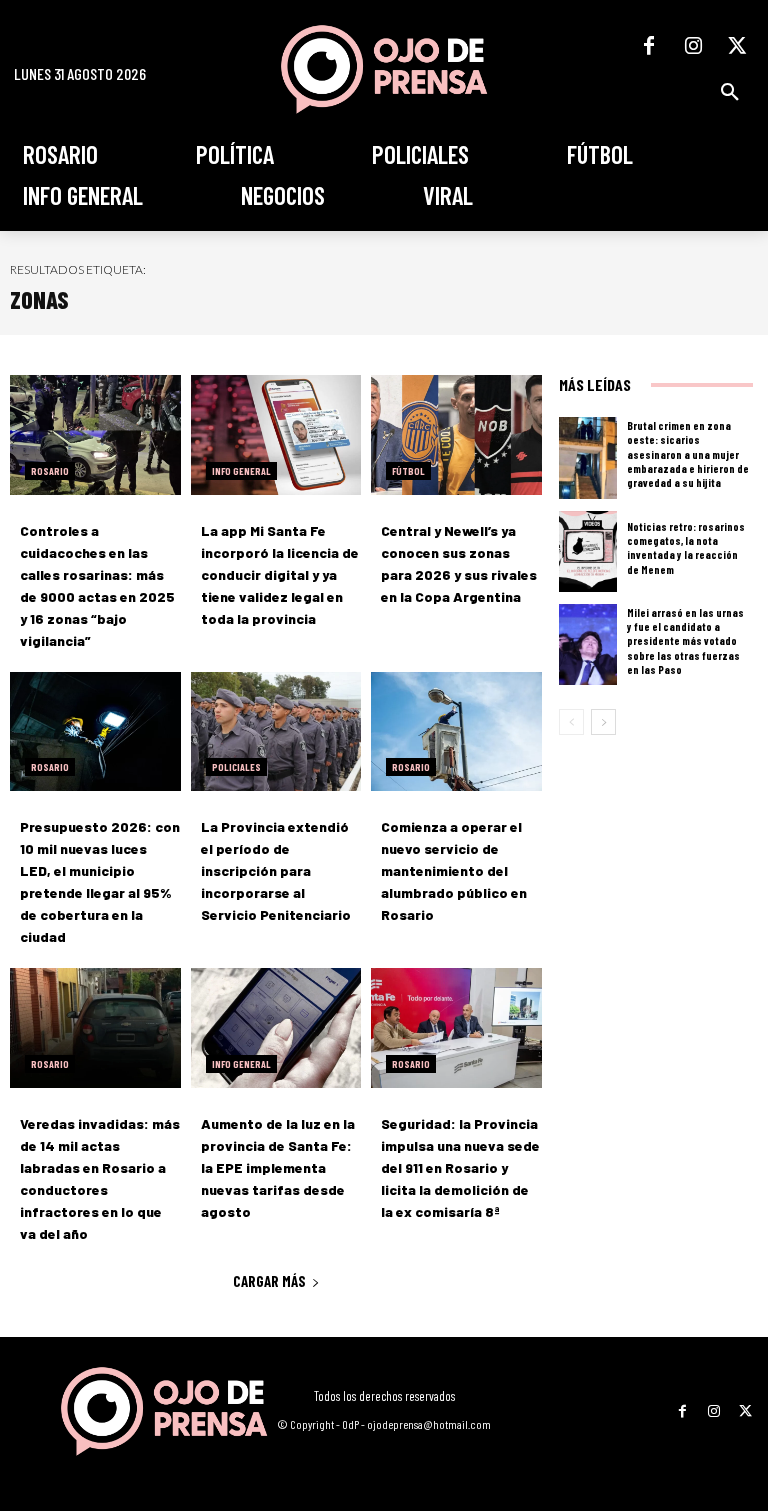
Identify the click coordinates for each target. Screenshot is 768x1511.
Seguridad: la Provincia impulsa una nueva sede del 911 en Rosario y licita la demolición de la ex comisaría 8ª (460, 1167)
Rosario (50, 471)
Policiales (236, 767)
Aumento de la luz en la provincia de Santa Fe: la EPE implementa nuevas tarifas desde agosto (278, 1167)
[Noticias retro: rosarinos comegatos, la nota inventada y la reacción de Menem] (588, 551)
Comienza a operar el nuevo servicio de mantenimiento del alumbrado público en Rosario (454, 870)
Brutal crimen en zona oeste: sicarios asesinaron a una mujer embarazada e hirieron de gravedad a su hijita (688, 454)
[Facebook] (649, 46)
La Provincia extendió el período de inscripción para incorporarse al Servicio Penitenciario (276, 870)
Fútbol (408, 471)
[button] (730, 92)
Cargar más (269, 1281)
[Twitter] (737, 46)
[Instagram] (693, 46)
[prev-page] (571, 722)
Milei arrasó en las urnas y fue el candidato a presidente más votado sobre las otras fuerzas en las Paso (685, 641)
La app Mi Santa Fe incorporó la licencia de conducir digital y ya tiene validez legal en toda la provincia (280, 574)
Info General (241, 471)
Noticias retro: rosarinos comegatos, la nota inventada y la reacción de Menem (686, 548)
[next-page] (603, 722)
